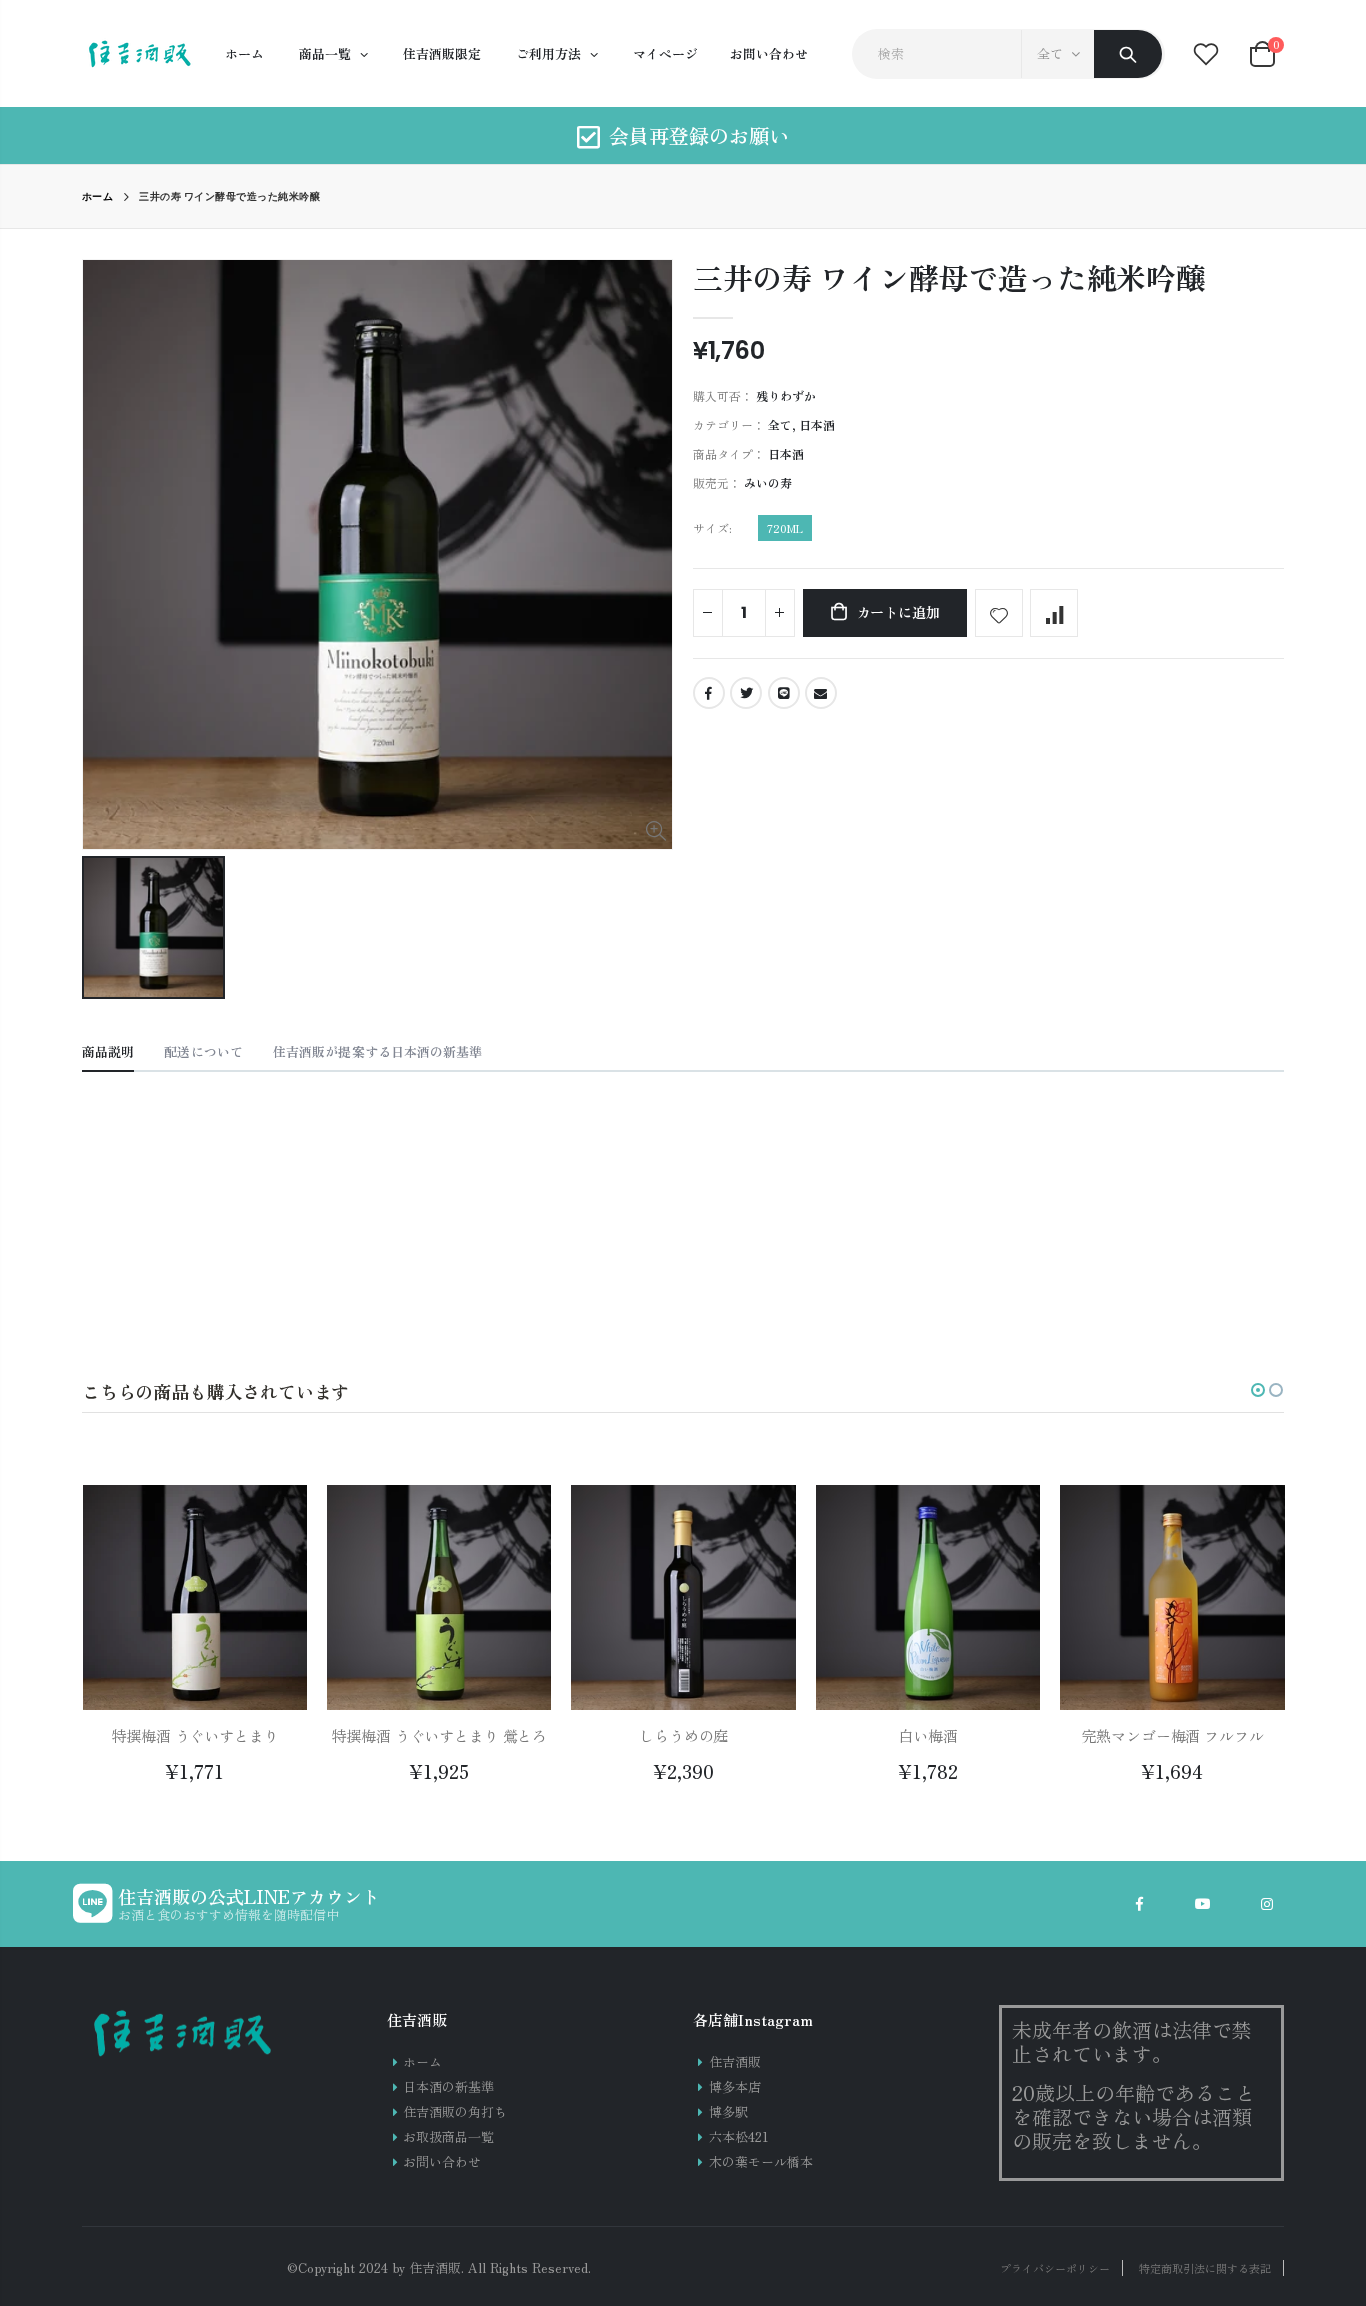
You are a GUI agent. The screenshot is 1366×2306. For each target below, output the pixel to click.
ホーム (98, 196)
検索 (1128, 54)
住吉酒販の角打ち (455, 2111)
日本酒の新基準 (448, 2086)
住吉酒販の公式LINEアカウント (249, 1896)
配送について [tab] (203, 1051)
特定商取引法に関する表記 (1205, 2268)
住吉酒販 (735, 2061)
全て (1050, 53)
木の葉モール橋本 (761, 2161)
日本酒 (817, 424)
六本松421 (739, 2136)
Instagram (1267, 1904)
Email (821, 693)
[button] (1258, 1390)
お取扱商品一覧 (448, 2136)
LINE (784, 693)
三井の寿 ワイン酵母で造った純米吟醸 (949, 277)
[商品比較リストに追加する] (1054, 613)
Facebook (709, 693)
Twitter (746, 693)
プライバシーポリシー (1055, 2268)
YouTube (1203, 1904)
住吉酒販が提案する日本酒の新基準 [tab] (378, 1051)
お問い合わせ (442, 2161)
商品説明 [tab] (108, 1051)
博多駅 (728, 2111)
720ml (785, 528)
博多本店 (735, 2086)
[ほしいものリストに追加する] (999, 613)
